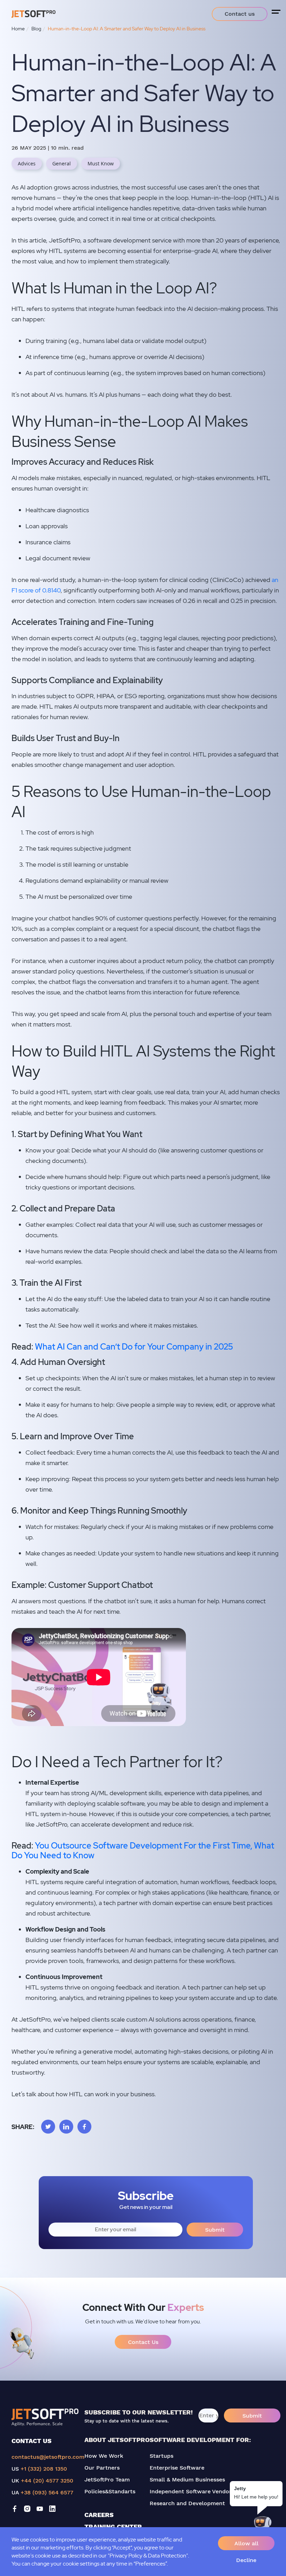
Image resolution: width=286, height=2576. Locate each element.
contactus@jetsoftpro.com (48, 2457)
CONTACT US (32, 2441)
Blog (36, 29)
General (62, 163)
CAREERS (99, 2515)
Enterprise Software (177, 2468)
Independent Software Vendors (192, 2491)
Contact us (240, 14)
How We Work (104, 2456)
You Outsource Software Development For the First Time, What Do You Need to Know (143, 1851)
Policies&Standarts (110, 2491)
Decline (246, 2560)
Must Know (101, 163)
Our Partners (102, 2468)
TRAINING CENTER (113, 2527)
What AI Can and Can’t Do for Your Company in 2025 (134, 1347)
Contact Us (143, 2342)
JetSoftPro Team (107, 2480)
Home (18, 29)
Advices (27, 163)
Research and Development (187, 2503)
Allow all (246, 2543)
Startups (161, 2456)
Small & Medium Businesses (187, 2480)
